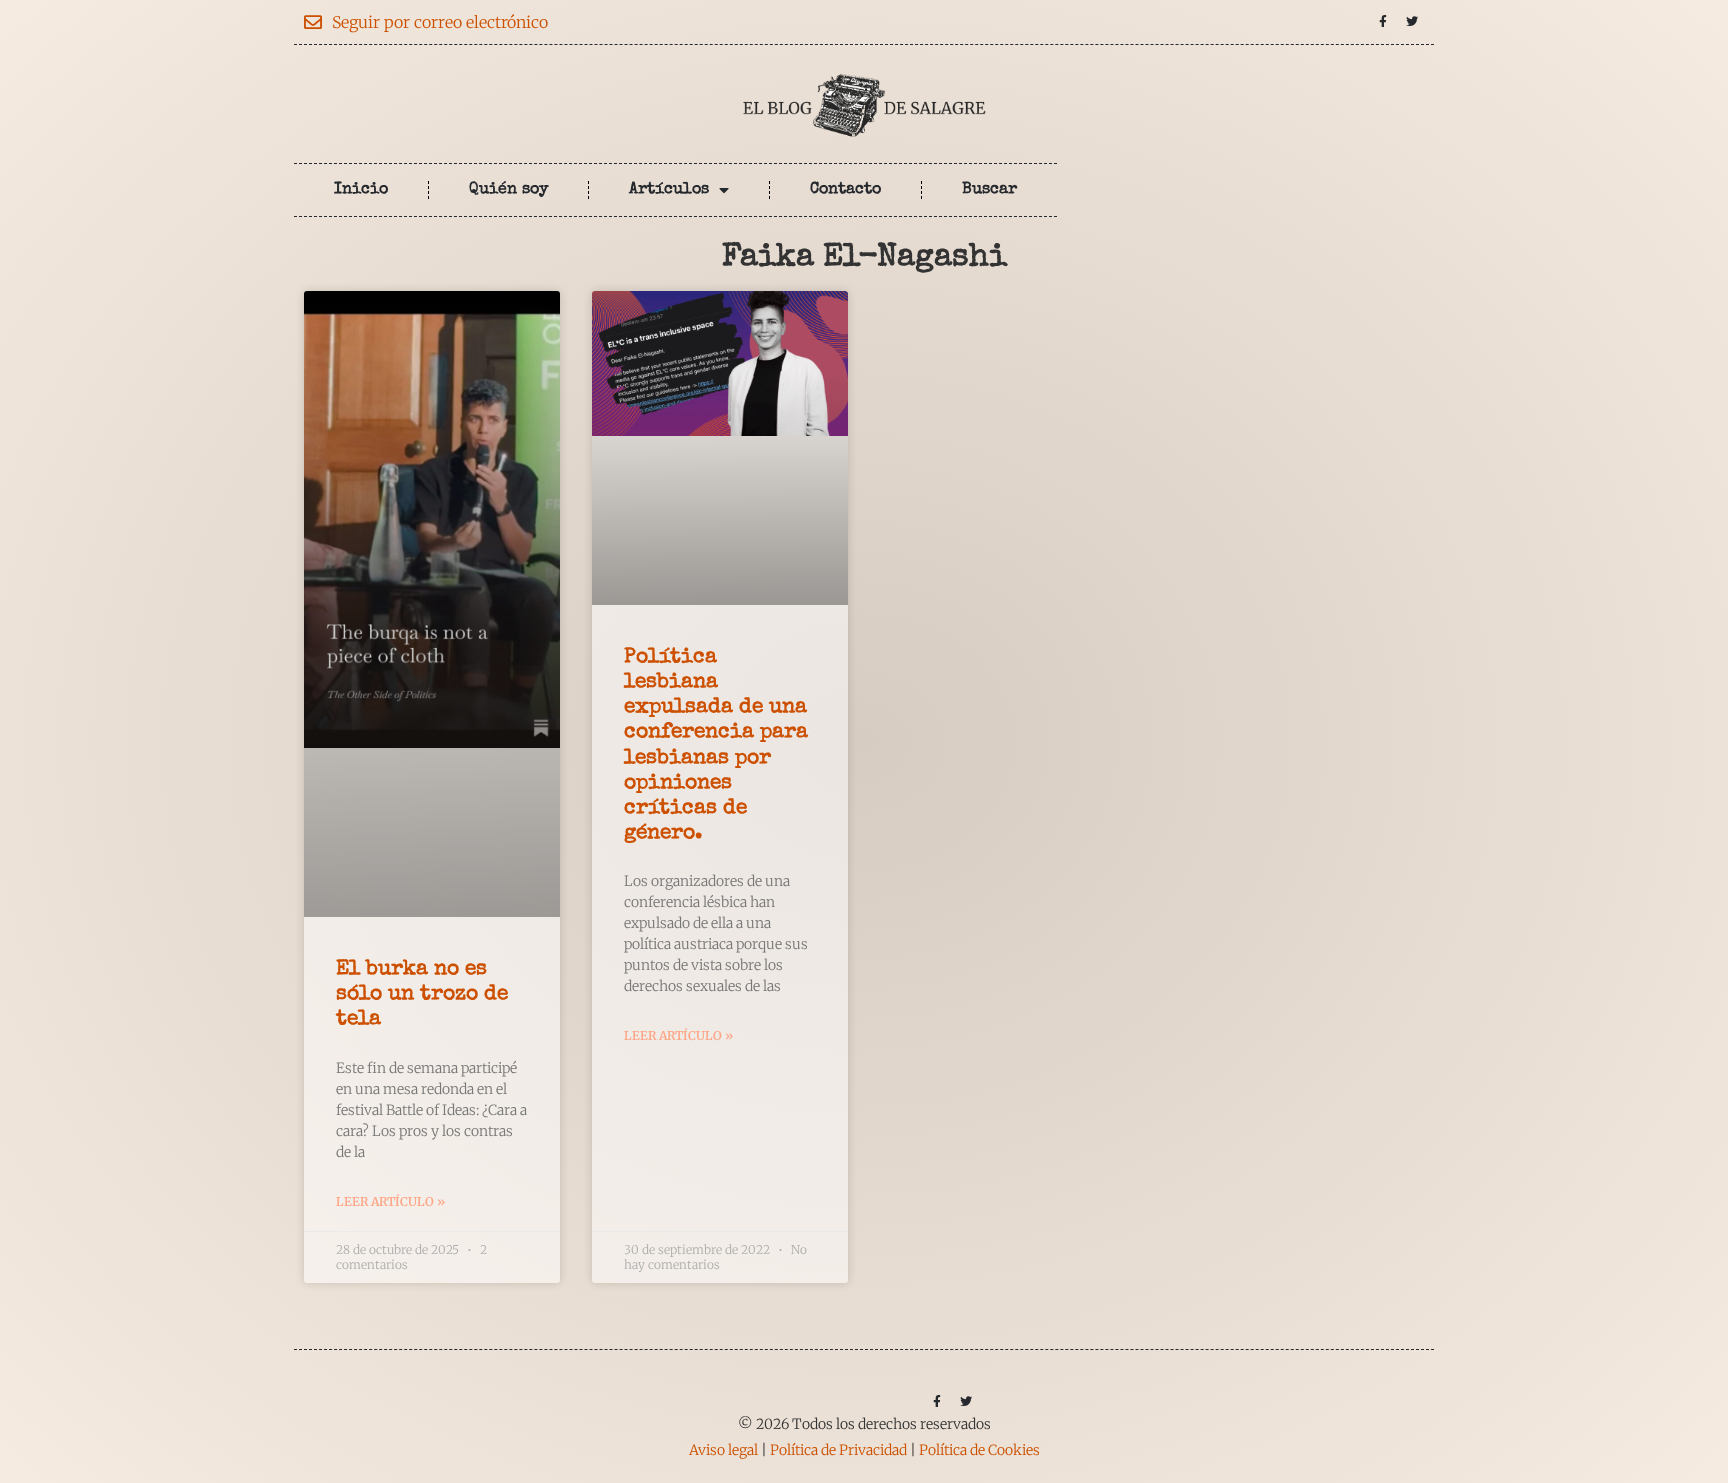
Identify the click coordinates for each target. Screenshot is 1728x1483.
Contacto (845, 190)
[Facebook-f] (1383, 22)
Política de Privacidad (838, 1450)
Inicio (361, 190)
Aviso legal (723, 1450)
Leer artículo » (390, 1201)
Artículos (669, 190)
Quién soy (508, 190)
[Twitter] (1412, 22)
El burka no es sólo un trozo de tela (422, 994)
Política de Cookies (979, 1450)
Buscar (989, 190)
